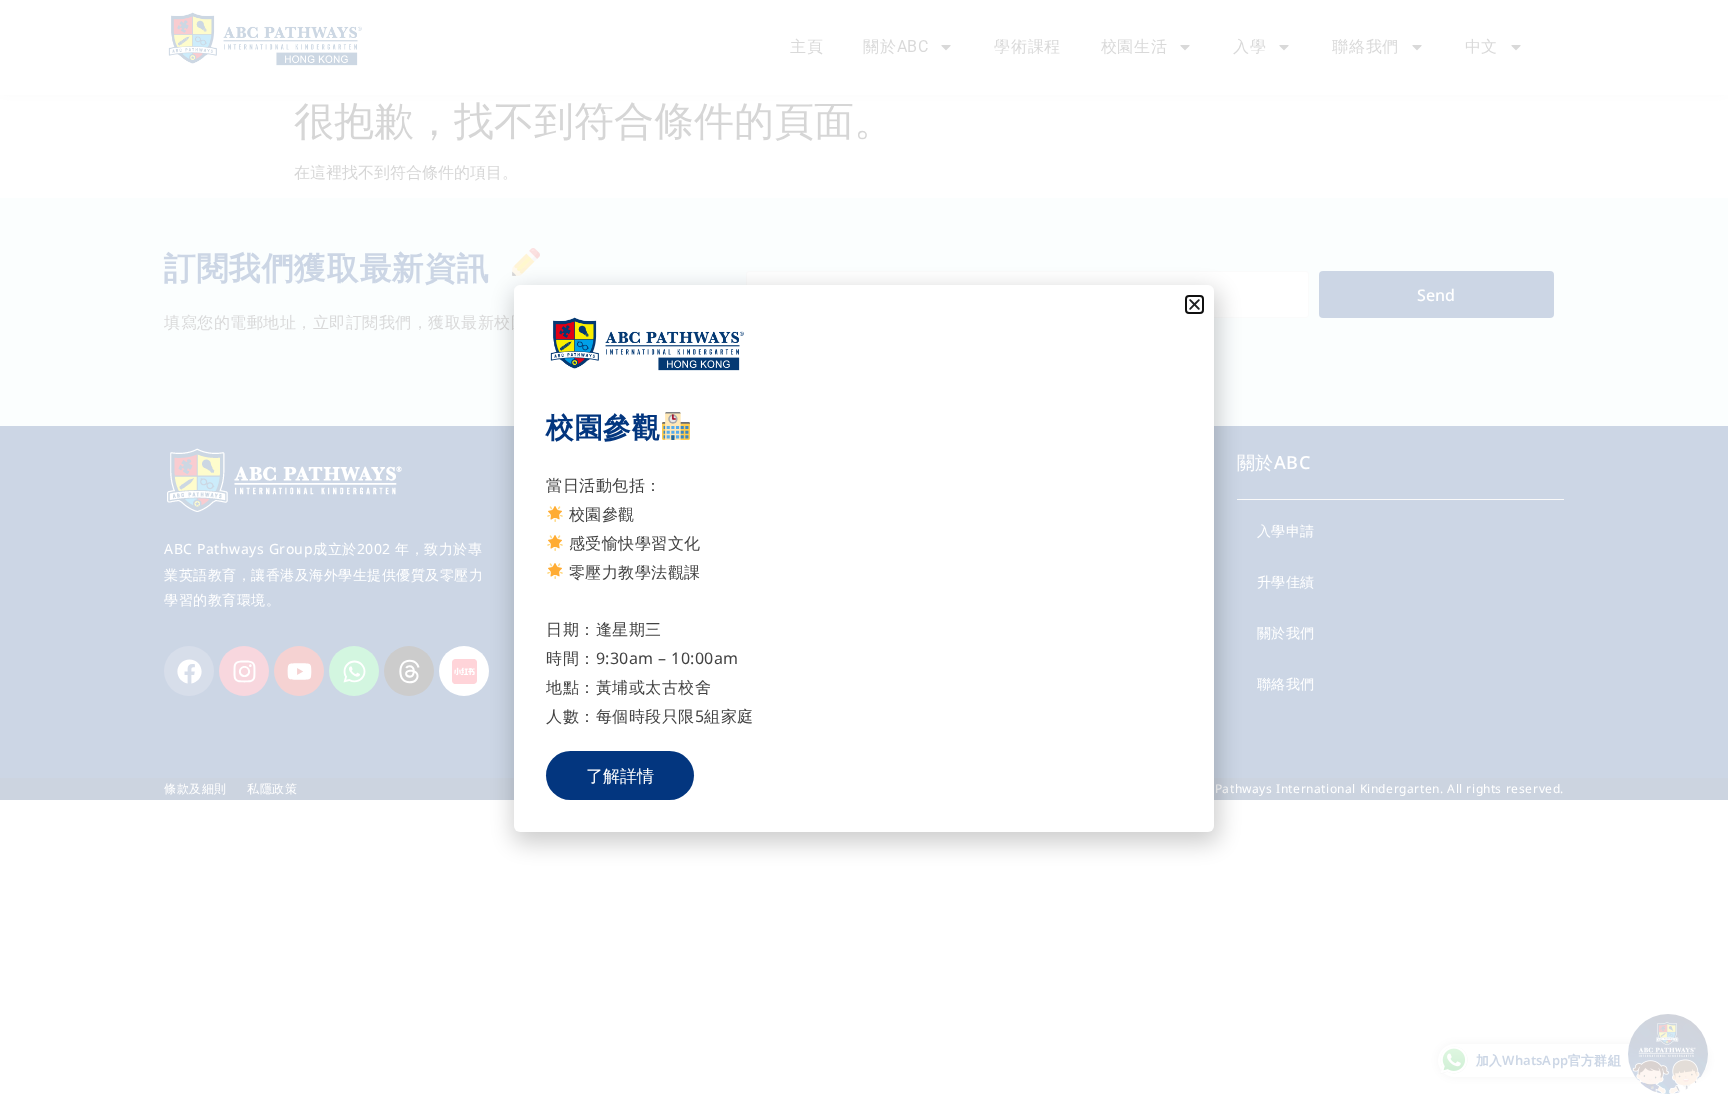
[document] (864, 558)
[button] (1194, 304)
